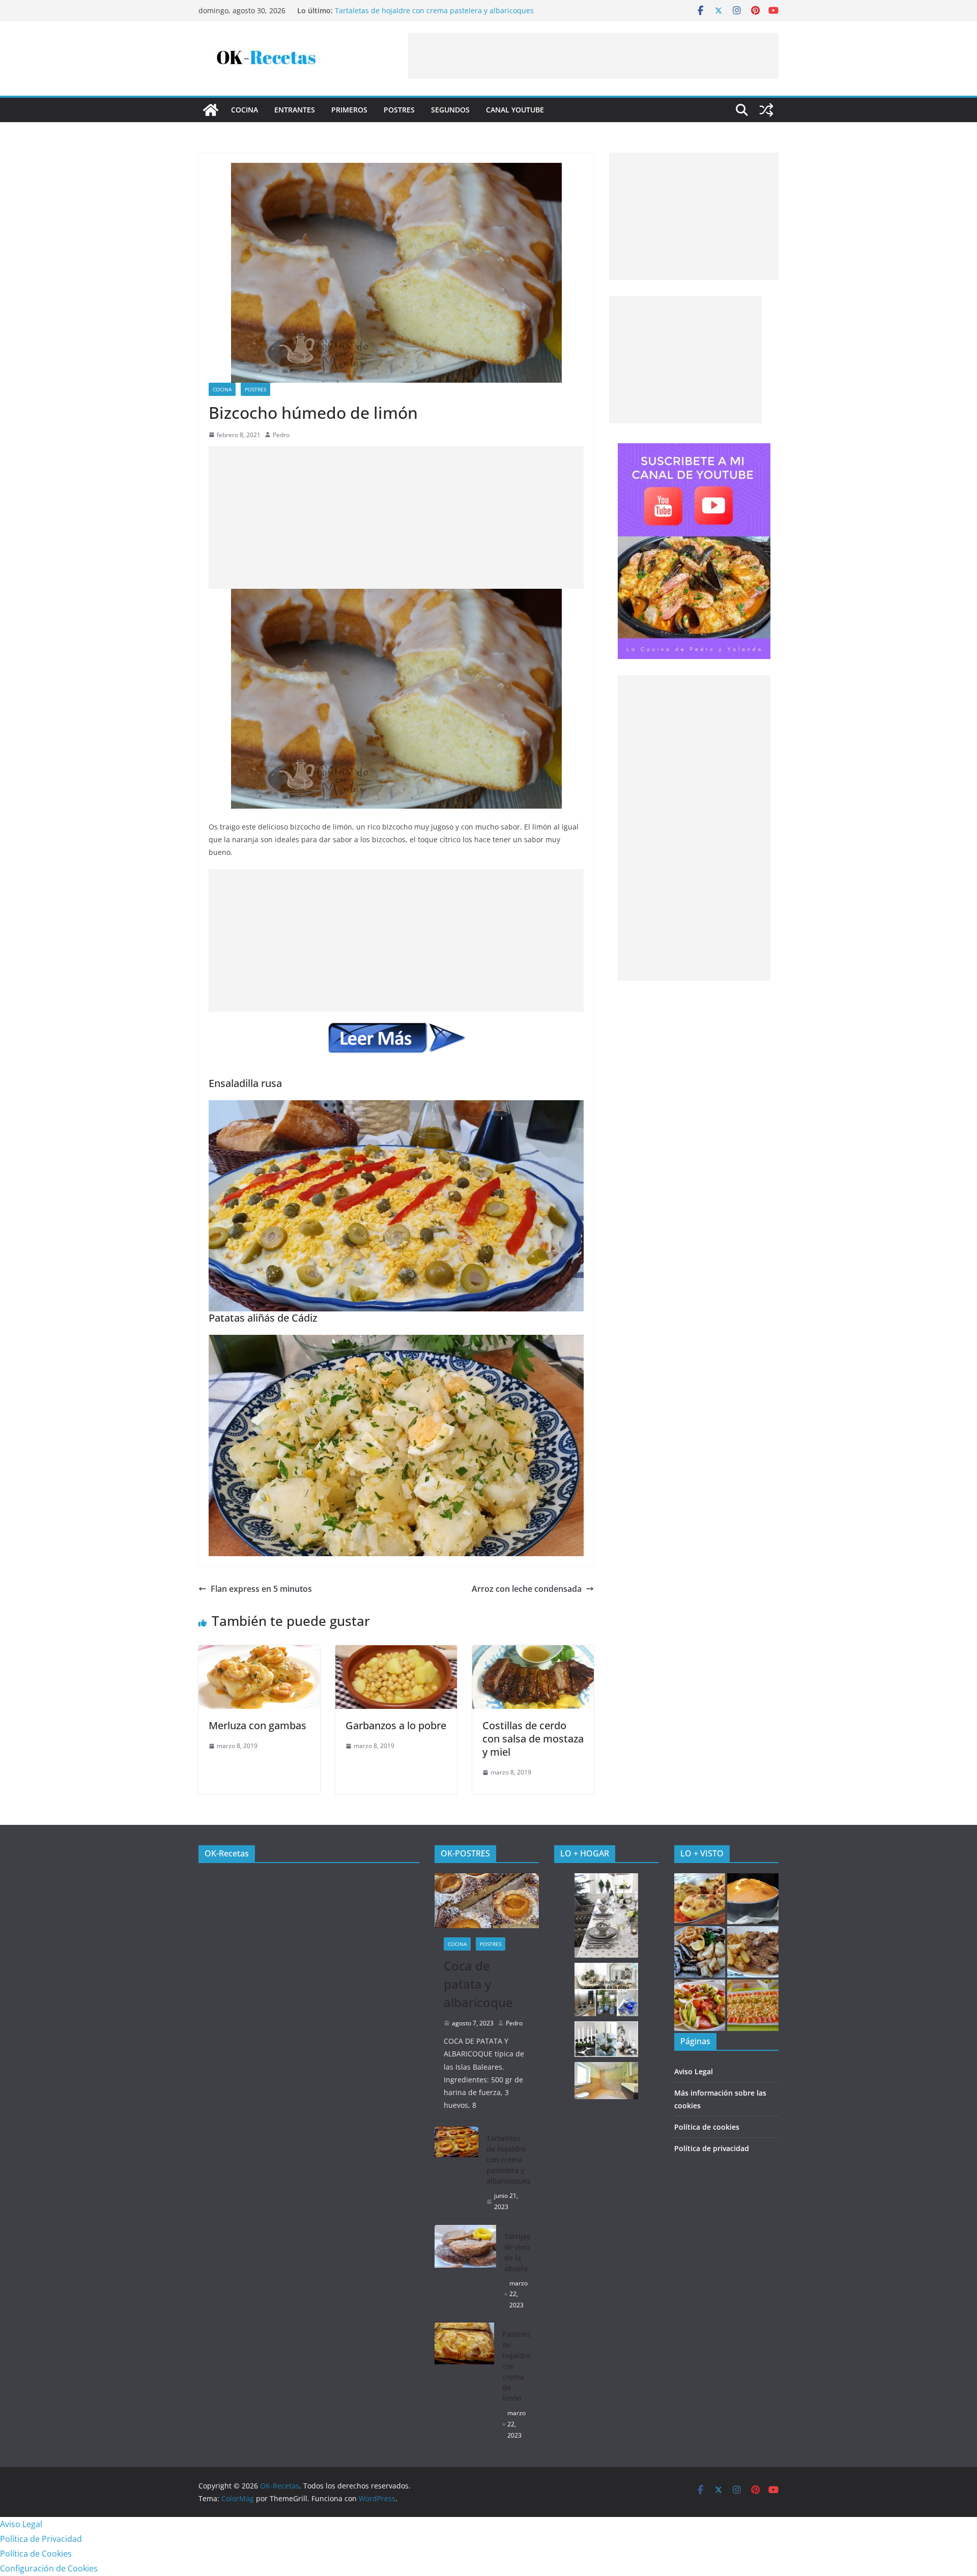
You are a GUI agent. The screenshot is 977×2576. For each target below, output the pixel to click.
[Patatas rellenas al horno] (700, 1899)
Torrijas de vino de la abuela (517, 2252)
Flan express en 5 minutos (261, 1589)
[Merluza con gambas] (259, 1652)
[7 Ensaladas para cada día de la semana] (700, 2005)
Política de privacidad (712, 2148)
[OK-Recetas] (211, 110)
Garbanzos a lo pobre (396, 1725)
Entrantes (295, 110)
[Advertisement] (593, 56)
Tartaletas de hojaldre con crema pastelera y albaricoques (509, 2159)
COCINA (245, 110)
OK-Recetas (227, 1853)
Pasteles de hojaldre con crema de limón (516, 2366)
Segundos (450, 110)
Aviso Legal (694, 2071)
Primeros (349, 110)
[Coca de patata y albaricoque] (487, 1901)
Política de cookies (707, 2127)
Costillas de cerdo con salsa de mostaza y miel (533, 1739)
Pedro (281, 435)
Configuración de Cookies (49, 2568)
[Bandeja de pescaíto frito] (700, 1952)
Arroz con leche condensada (527, 1589)
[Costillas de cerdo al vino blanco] (753, 1952)
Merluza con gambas (257, 1725)
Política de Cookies (36, 2554)
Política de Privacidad (41, 2539)
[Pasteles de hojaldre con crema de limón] (465, 2385)
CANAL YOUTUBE (515, 110)
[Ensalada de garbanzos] (753, 2005)
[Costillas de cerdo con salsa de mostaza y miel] (533, 1652)
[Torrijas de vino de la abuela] (466, 2271)
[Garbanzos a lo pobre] (396, 1652)
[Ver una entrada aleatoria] (766, 110)
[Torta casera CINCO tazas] (753, 1899)
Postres (399, 110)
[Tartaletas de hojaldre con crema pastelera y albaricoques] (457, 2172)
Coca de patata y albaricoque (384, 10)
